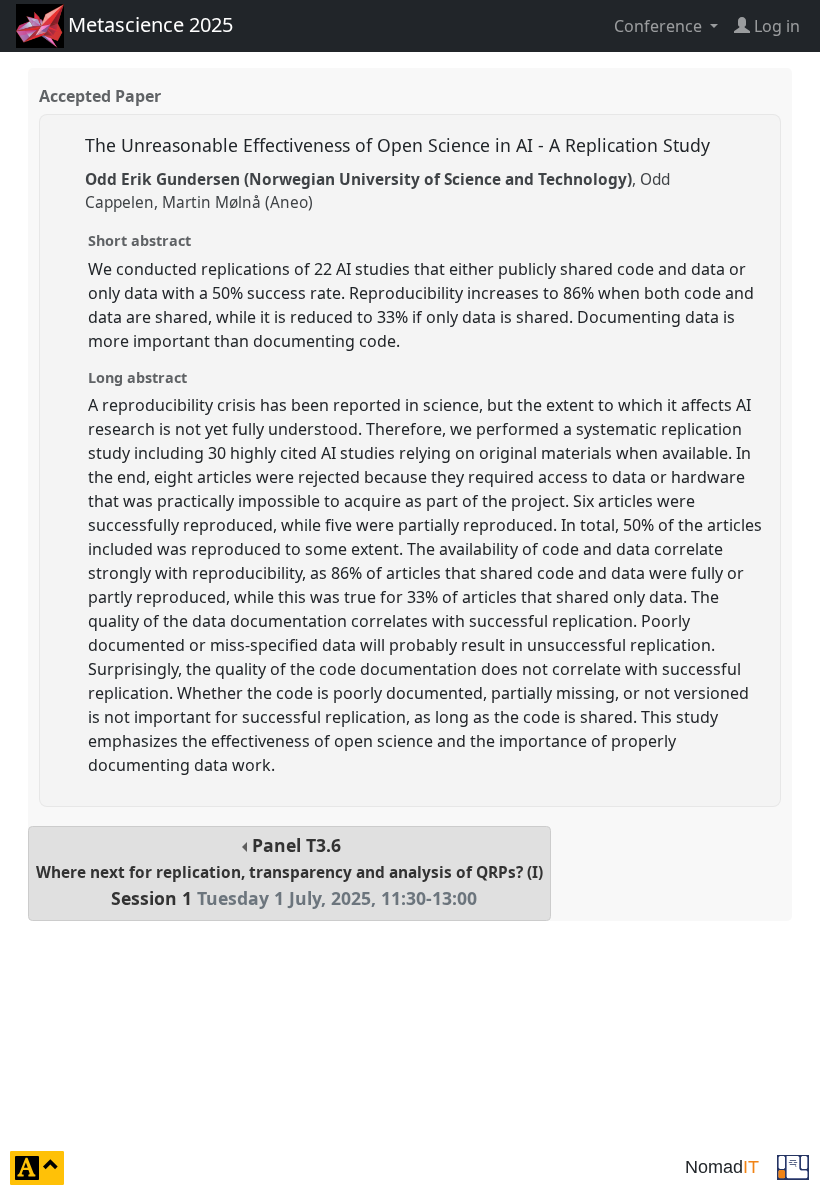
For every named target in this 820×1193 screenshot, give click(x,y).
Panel (289, 871)
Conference (660, 26)
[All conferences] (793, 1166)
